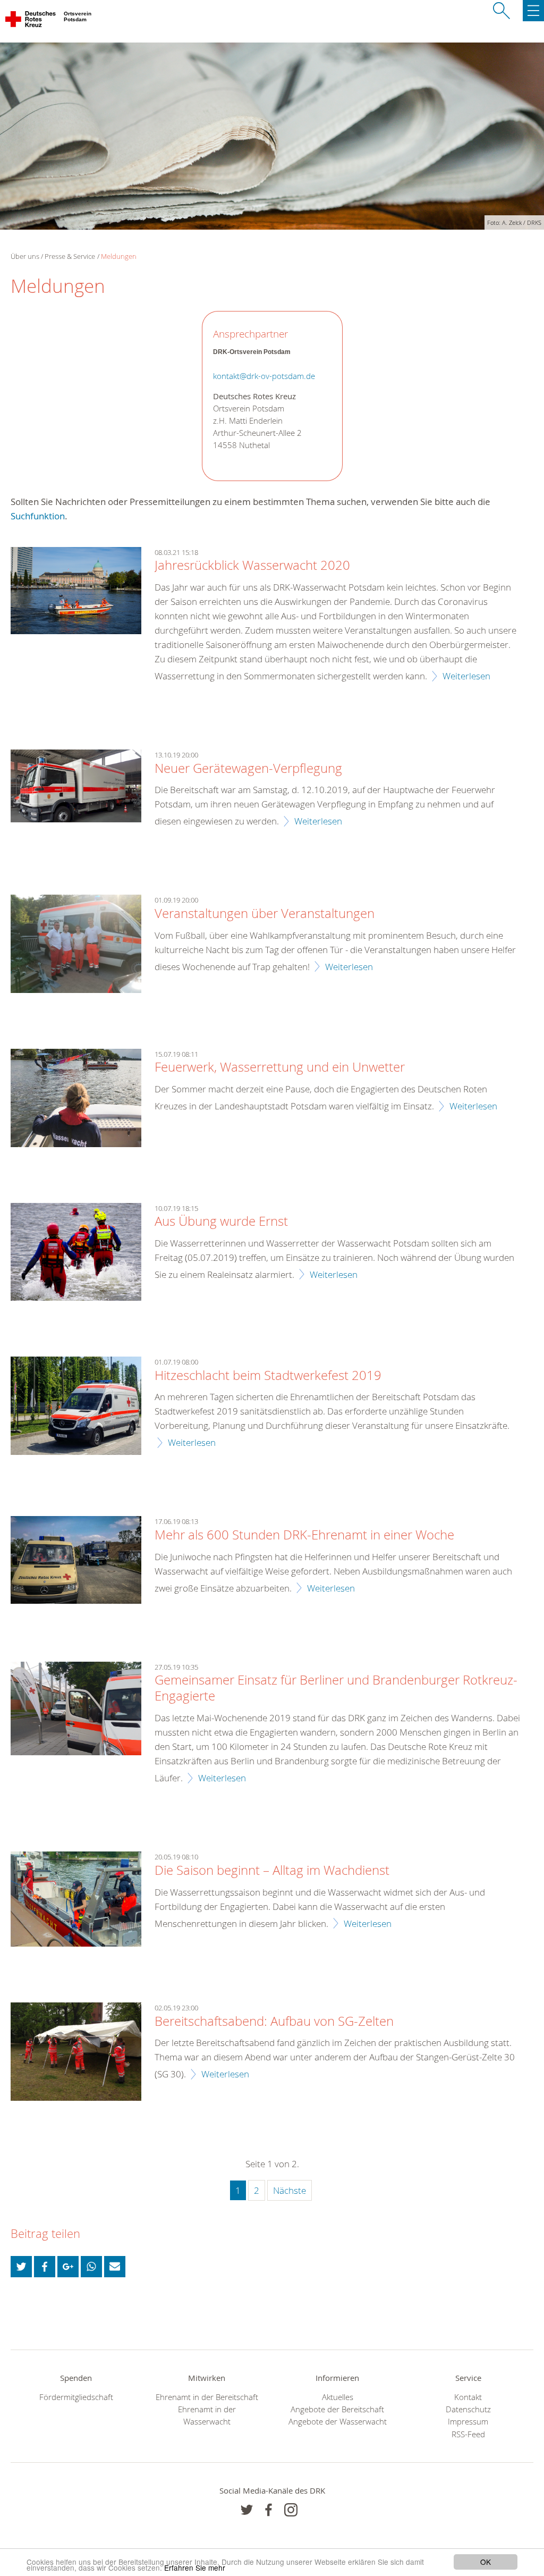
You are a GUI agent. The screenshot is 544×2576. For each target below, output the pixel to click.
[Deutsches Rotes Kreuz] (31, 21)
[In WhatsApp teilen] (91, 2267)
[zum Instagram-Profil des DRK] (291, 2510)
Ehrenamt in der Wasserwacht (207, 2415)
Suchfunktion (38, 516)
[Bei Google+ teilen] (68, 2267)
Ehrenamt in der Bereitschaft (207, 2397)
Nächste (290, 2190)
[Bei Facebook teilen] (45, 2267)
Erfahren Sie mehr (195, 2567)
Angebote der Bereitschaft (337, 2409)
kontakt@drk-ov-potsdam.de (264, 376)
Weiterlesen (466, 676)
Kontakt (468, 2397)
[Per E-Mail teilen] (115, 2267)
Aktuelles (338, 2397)
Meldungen (119, 256)
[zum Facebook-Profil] (247, 2510)
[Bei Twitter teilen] (21, 2267)
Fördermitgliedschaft (76, 2397)
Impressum (468, 2422)
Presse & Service (70, 256)
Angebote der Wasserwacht (338, 2422)
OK (486, 2562)
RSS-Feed (468, 2434)
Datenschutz (468, 2409)
